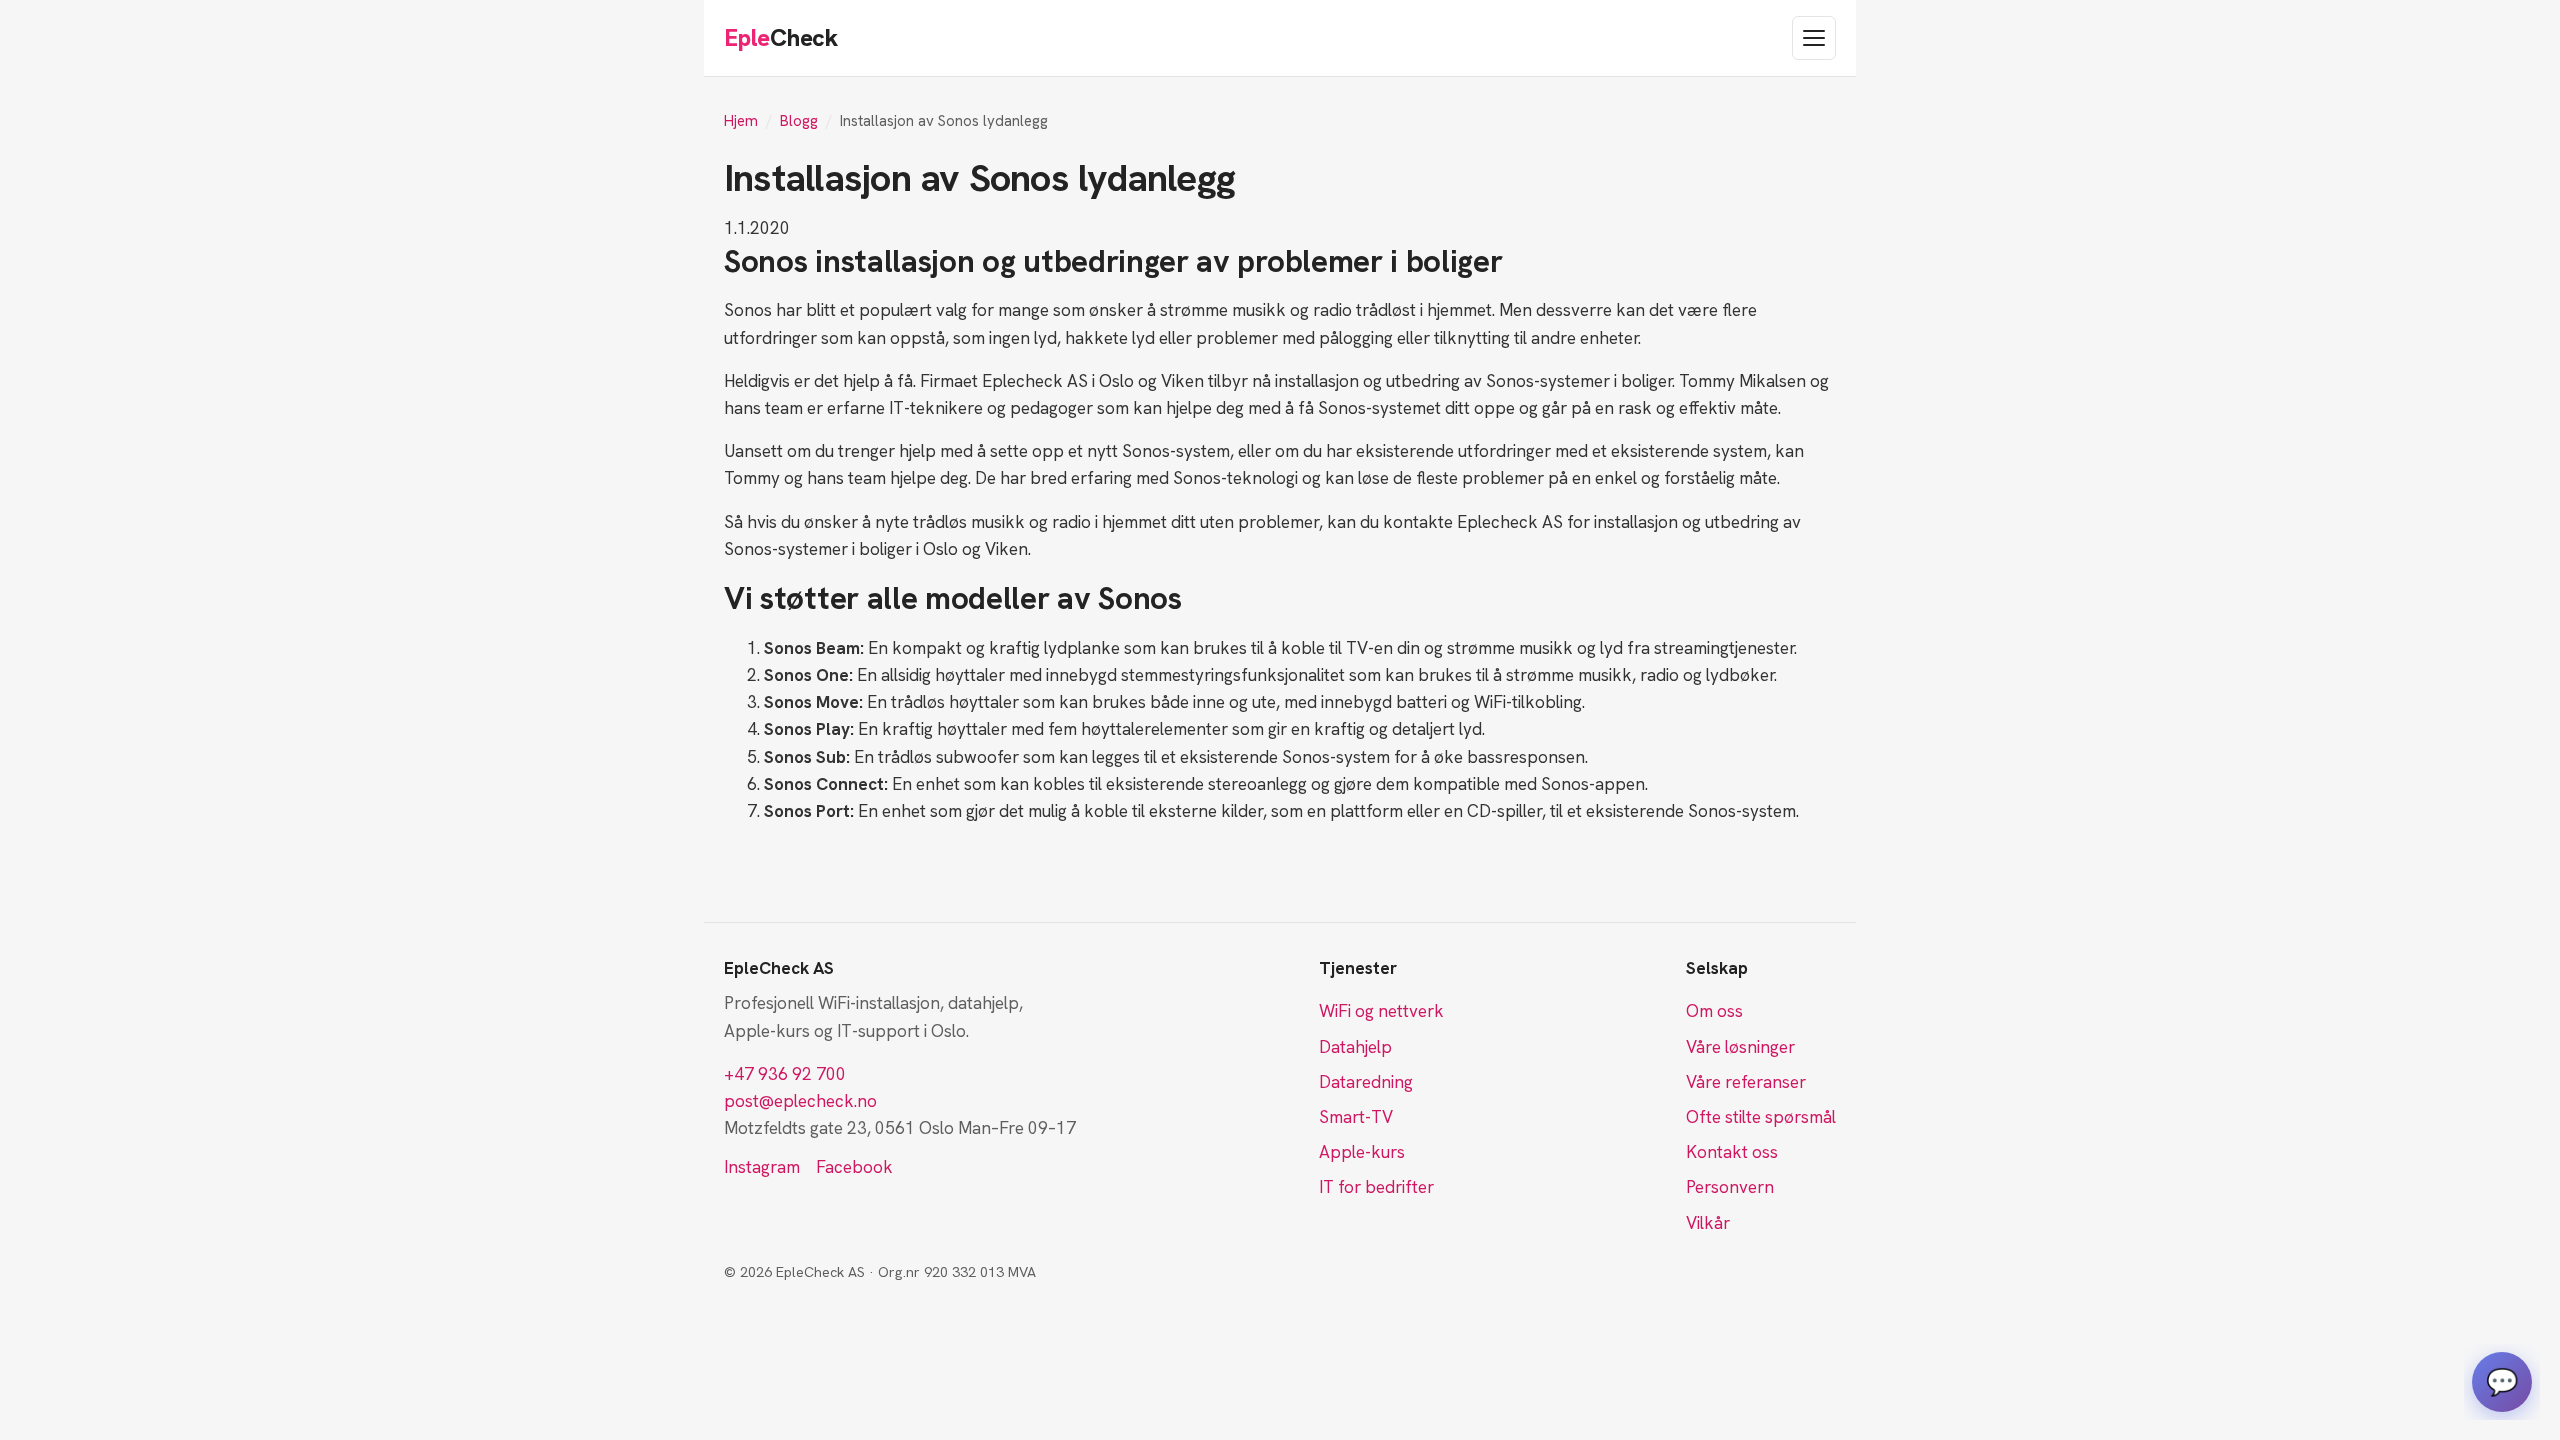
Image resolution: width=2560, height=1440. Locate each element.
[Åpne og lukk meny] (1814, 38)
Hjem (741, 121)
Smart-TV (1356, 1117)
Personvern (1730, 1187)
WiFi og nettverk (1381, 1011)
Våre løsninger (1740, 1047)
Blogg (799, 121)
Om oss (1714, 1011)
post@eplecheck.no (800, 1101)
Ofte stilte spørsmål (1761, 1117)
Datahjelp (1355, 1047)
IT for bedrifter (1376, 1187)
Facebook (854, 1167)
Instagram (762, 1167)
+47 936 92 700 (785, 1074)
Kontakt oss (1732, 1152)
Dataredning (1366, 1082)
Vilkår (1708, 1223)
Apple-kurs (1362, 1152)
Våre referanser (1746, 1082)
